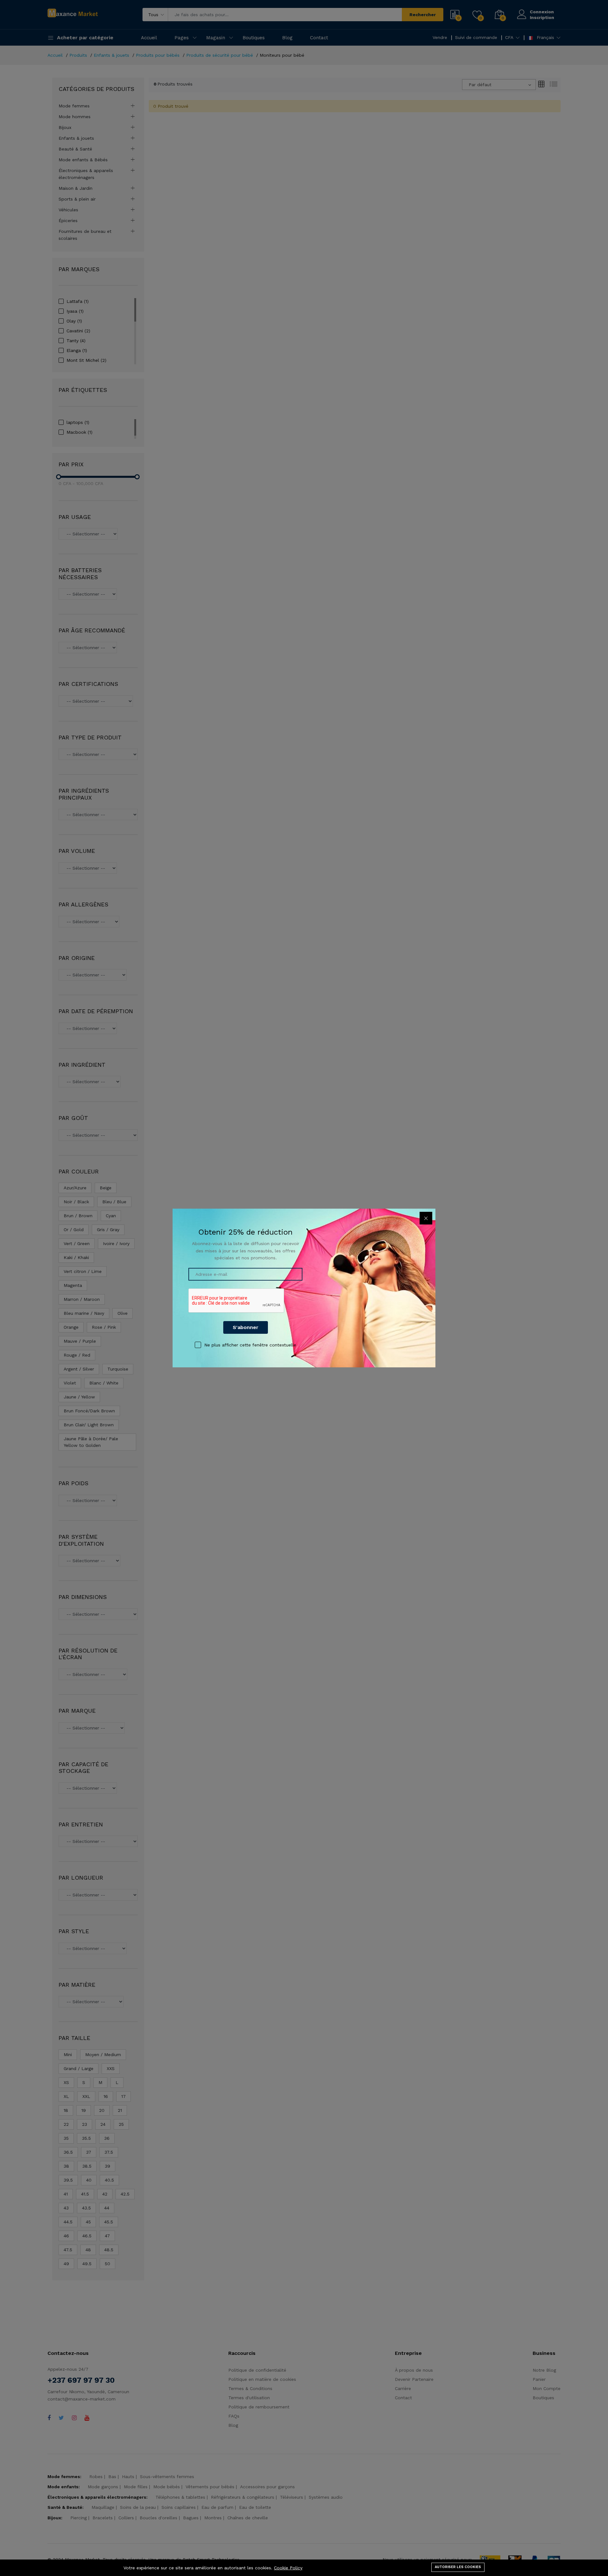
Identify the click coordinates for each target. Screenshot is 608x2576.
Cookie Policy (288, 2568)
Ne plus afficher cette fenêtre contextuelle (250, 1345)
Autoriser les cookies (458, 2567)
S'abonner (246, 1327)
